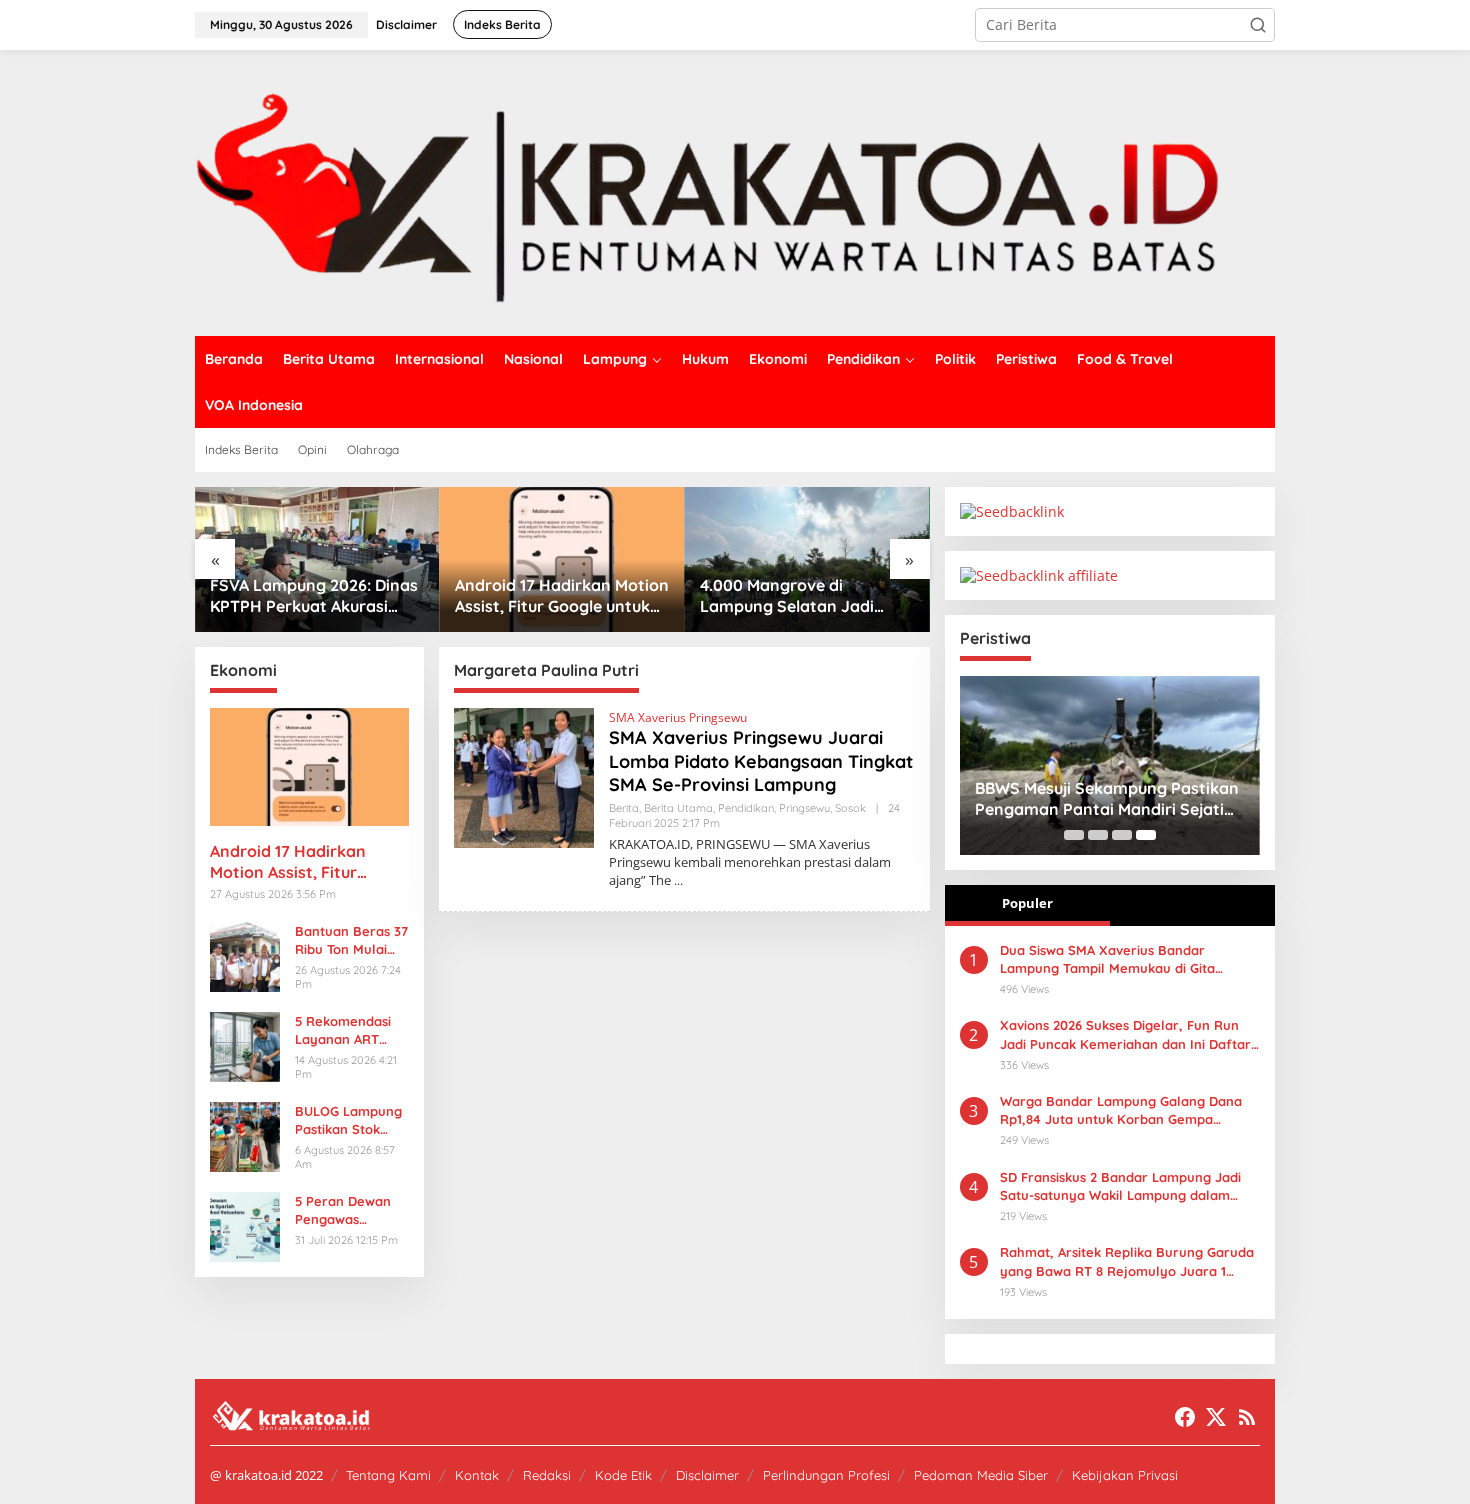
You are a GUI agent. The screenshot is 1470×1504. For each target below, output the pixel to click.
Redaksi (547, 1475)
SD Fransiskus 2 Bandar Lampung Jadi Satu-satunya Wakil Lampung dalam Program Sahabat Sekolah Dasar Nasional (1120, 1186)
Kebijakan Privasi (1125, 1475)
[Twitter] (1216, 1417)
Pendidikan (746, 808)
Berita (624, 808)
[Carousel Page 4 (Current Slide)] (1146, 835)
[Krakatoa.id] (735, 191)
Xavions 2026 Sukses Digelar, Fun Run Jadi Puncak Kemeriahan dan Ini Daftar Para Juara (1125, 1034)
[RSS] (1247, 1417)
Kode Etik (623, 1475)
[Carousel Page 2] (1098, 835)
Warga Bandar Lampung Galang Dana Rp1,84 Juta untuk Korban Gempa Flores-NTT (1121, 1110)
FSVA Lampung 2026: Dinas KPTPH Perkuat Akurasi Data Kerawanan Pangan (314, 596)
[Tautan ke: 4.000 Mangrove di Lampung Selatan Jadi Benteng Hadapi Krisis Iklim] (807, 559)
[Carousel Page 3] (1122, 835)
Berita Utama (678, 808)
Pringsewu (804, 808)
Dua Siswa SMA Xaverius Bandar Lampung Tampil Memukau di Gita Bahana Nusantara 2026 (1107, 959)
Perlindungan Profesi (826, 1475)
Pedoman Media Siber (981, 1475)
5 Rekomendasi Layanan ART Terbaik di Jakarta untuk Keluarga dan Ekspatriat (343, 1030)
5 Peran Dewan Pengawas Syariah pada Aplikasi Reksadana (343, 1210)
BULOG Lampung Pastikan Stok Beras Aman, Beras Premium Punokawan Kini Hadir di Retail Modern (348, 1120)
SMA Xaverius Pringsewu (678, 717)
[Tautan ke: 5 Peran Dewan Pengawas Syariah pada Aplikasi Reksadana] (245, 1224)
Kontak (477, 1475)
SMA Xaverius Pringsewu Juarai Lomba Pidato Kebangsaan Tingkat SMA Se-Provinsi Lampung (761, 761)
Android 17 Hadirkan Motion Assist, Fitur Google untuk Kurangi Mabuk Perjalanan (562, 596)
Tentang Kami (388, 1475)
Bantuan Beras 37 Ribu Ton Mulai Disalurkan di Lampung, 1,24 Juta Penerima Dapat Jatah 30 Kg (351, 940)
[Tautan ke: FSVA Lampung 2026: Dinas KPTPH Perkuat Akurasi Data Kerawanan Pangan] (317, 559)
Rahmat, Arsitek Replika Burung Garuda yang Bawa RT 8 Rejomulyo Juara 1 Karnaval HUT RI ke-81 (1127, 1261)
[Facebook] (1185, 1417)
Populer (1027, 903)
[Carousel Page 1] (1074, 835)
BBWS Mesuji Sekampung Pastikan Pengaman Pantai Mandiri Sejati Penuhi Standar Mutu (1107, 799)
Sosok (850, 808)
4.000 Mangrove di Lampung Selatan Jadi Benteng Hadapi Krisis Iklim (805, 596)
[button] (1258, 25)
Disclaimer (707, 1475)
